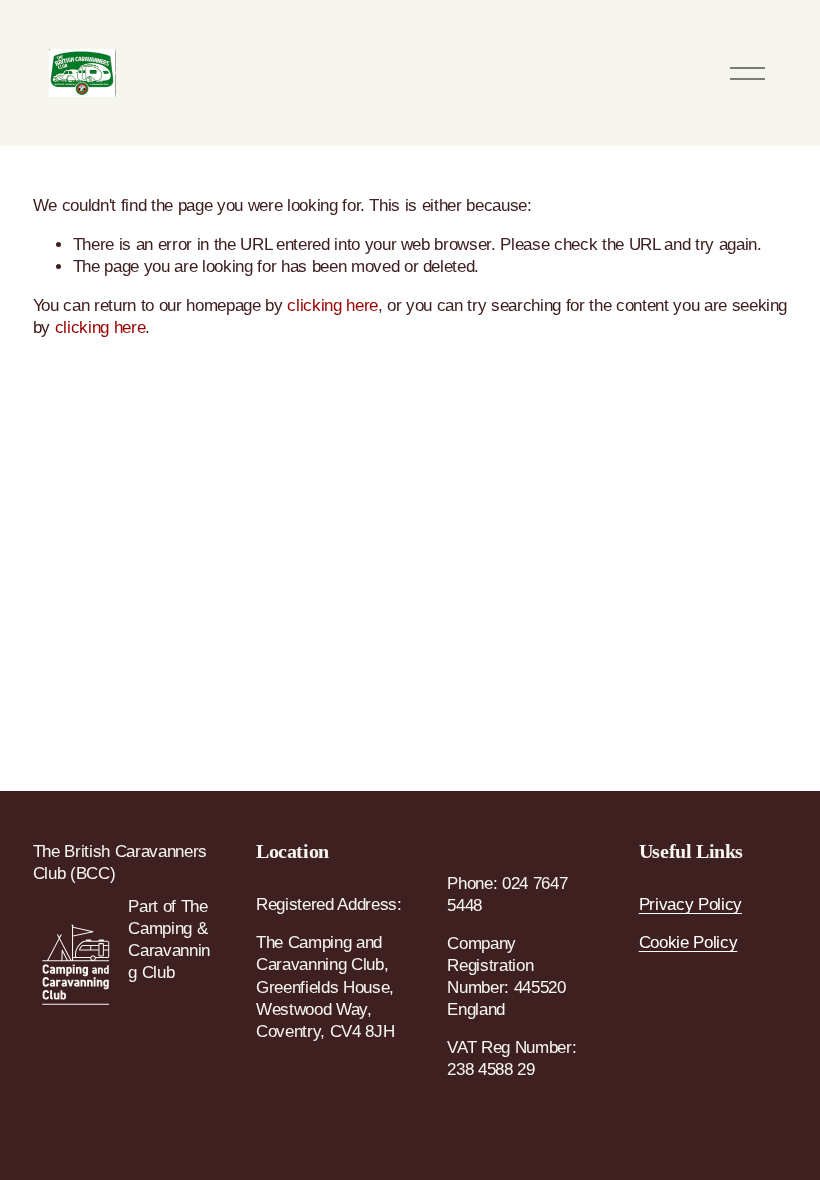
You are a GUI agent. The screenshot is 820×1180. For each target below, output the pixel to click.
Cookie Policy (688, 942)
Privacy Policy (690, 904)
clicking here (332, 305)
